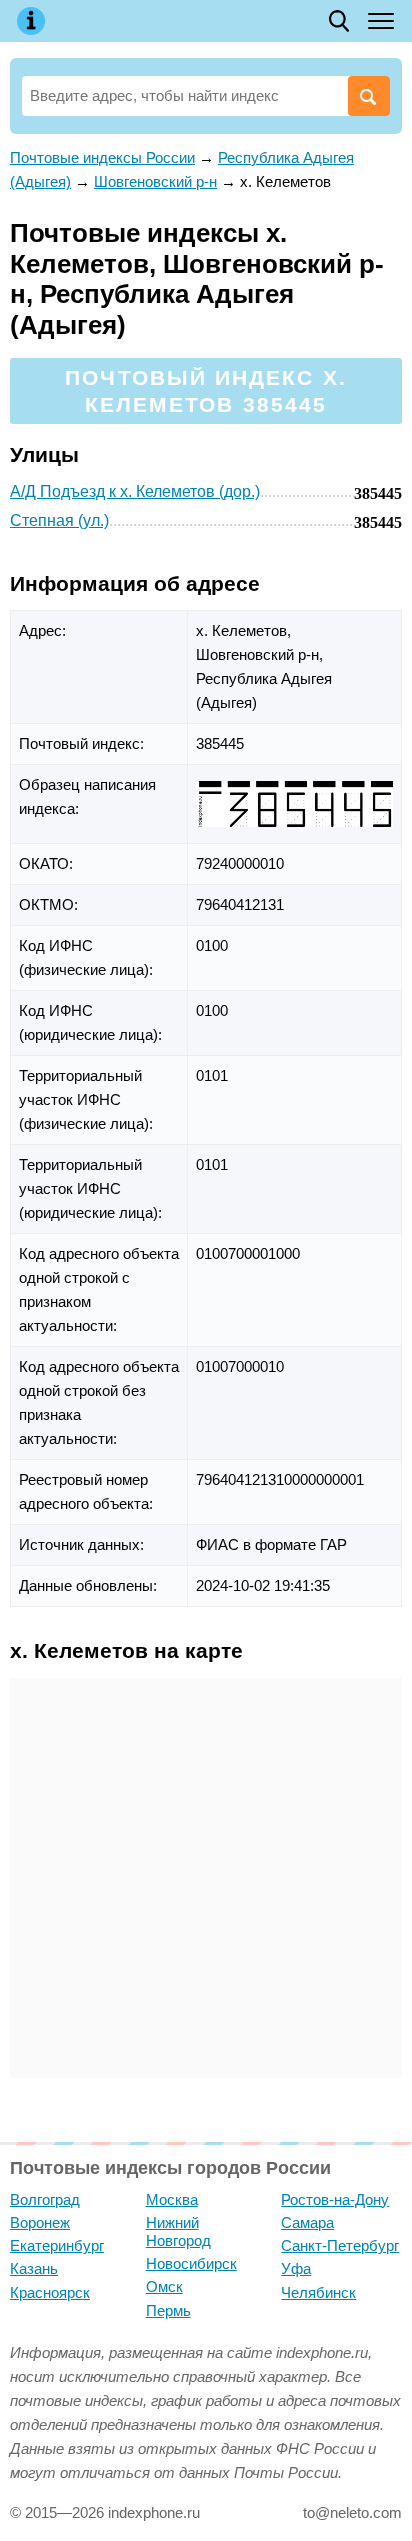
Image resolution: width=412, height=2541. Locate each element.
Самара (307, 2222)
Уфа (296, 2268)
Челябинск (318, 2292)
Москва (172, 2199)
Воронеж (40, 2222)
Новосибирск (191, 2263)
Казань (34, 2268)
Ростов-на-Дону (335, 2199)
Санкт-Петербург (340, 2245)
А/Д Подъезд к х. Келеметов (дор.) (135, 491)
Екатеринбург (57, 2245)
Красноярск (50, 2292)
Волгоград (45, 2199)
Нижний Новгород (178, 2231)
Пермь (168, 2310)
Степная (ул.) (59, 520)
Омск (164, 2286)
